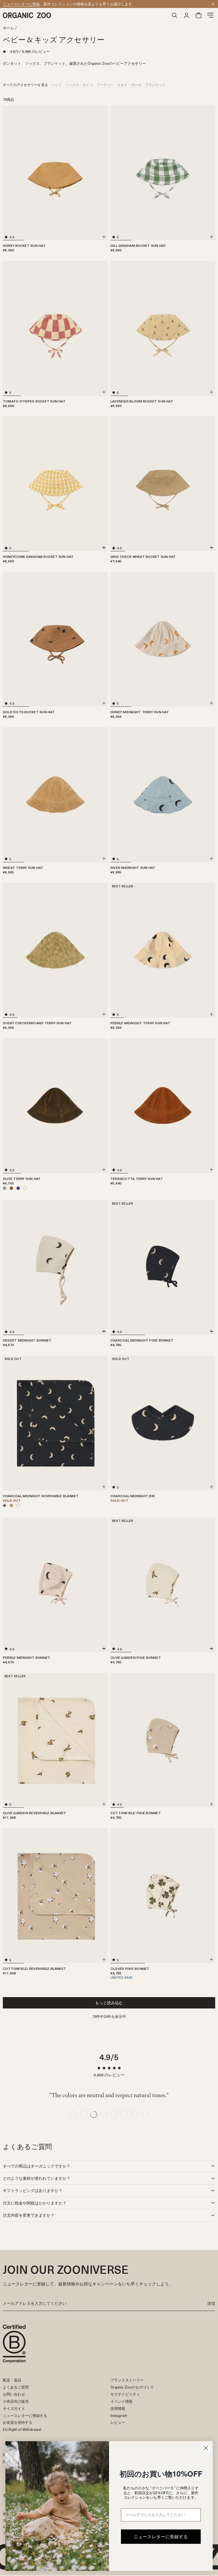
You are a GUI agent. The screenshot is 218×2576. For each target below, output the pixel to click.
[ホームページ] (86, 15)
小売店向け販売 (16, 2401)
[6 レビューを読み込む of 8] (124, 2114)
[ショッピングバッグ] (198, 15)
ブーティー (105, 85)
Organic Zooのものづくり (132, 2387)
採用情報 (118, 2408)
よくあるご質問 (16, 2387)
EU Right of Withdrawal (22, 2429)
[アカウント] (186, 15)
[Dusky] (11, 1505)
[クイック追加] (104, 237)
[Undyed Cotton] (18, 1505)
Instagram (119, 2415)
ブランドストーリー (127, 2380)
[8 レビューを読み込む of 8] (145, 2114)
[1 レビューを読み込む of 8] (73, 2114)
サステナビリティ (125, 2394)
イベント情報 (121, 2401)
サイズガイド (14, 2408)
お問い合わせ (14, 2394)
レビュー (118, 2422)
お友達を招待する (18, 2422)
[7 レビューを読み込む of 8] (135, 2114)
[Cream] (25, 1188)
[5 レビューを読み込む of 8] (114, 2114)
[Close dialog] (206, 2448)
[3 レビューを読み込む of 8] (94, 2114)
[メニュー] (210, 15)
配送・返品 (12, 2380)
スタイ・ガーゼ (129, 85)
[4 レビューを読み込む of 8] (104, 2114)
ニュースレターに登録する (25, 2415)
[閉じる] (213, 4)
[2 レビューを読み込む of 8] (83, 2114)
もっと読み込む (109, 2003)
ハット (57, 85)
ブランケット (155, 85)
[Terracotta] (11, 1188)
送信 (211, 2303)
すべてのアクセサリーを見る (25, 85)
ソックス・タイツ (79, 85)
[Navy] (18, 1188)
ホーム (8, 28)
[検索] (175, 15)
